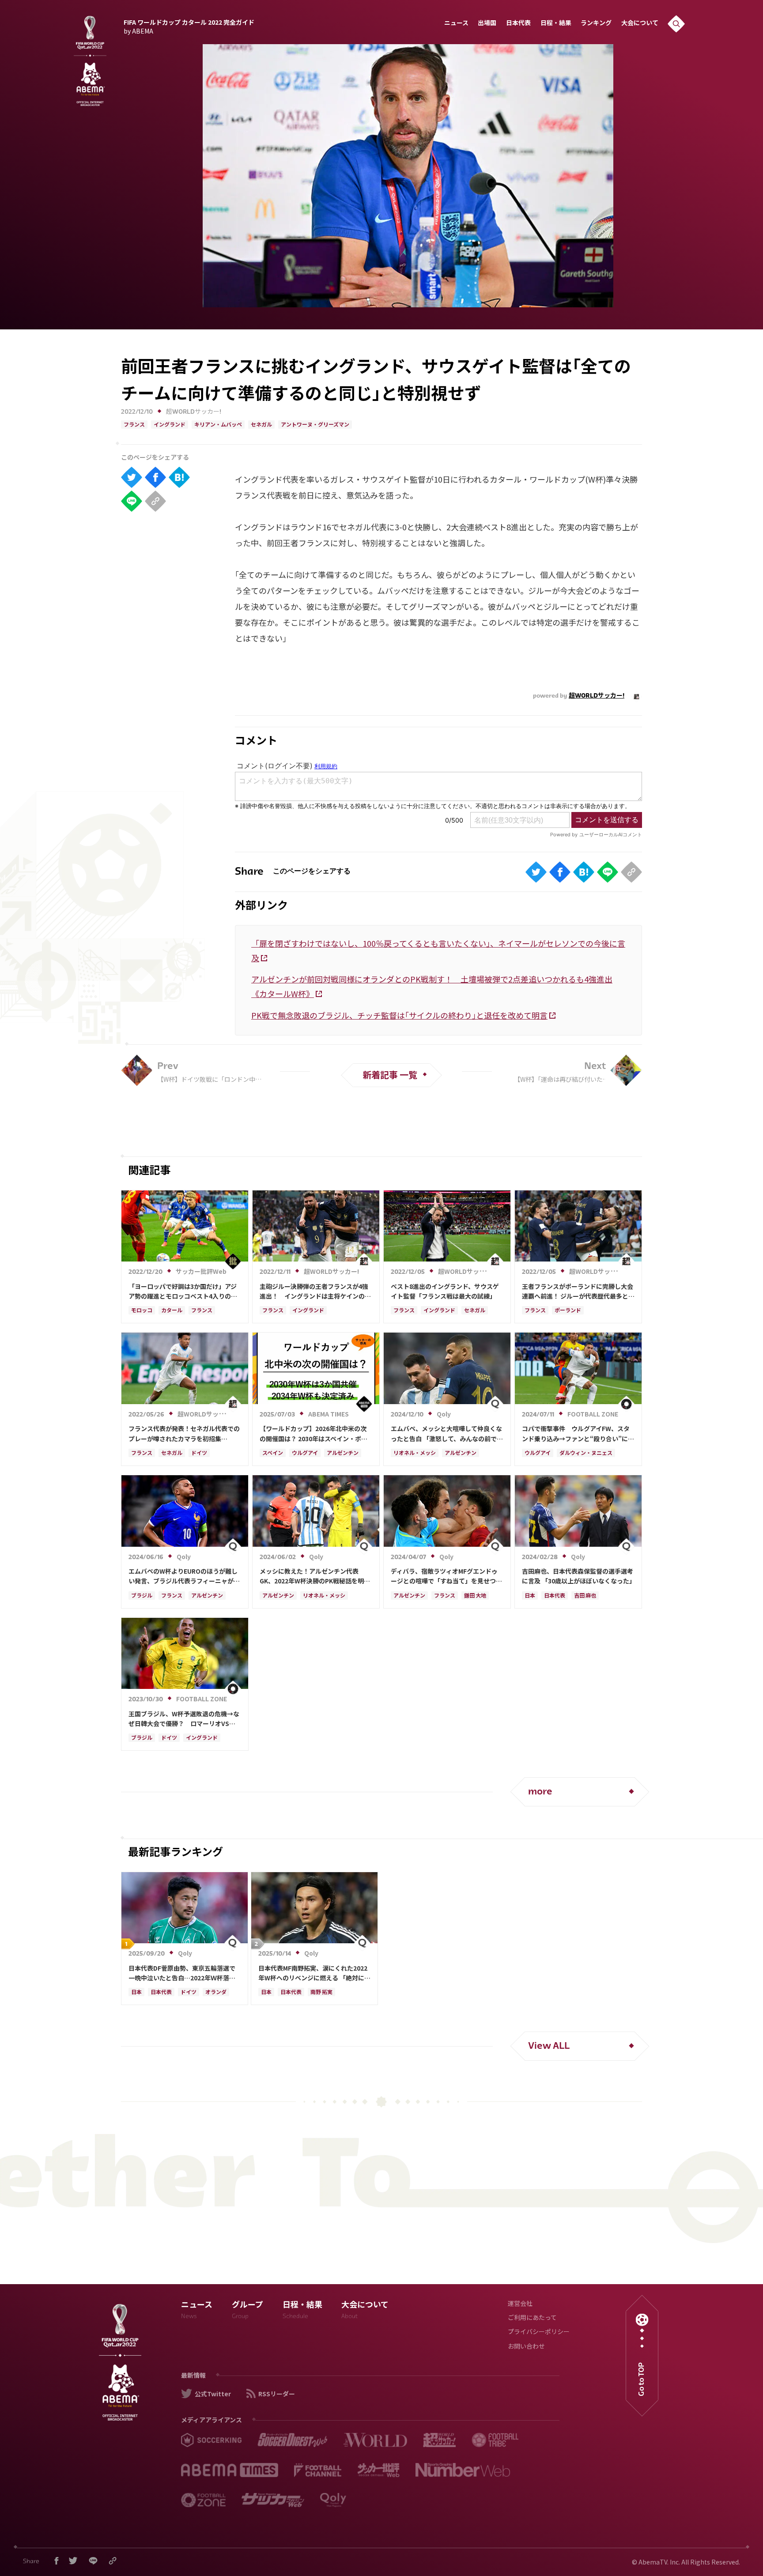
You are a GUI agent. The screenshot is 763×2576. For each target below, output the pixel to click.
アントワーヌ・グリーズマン (315, 425)
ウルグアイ (305, 1454)
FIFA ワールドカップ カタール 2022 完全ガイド (189, 26)
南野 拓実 (321, 1993)
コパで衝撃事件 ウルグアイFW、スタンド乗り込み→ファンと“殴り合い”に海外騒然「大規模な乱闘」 (578, 1434)
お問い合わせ (526, 2347)
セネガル (261, 425)
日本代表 (518, 24)
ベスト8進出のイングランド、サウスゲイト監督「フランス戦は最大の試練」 (445, 1291)
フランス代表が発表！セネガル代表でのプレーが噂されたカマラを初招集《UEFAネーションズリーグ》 (184, 1434)
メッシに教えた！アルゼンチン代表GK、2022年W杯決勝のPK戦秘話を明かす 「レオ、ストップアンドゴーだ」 (315, 1576)
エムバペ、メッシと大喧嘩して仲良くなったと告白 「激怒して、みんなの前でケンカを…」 (447, 1434)
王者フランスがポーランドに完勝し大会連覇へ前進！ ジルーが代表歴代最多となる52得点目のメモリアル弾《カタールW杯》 (578, 1292)
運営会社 (520, 2304)
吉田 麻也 (585, 1596)
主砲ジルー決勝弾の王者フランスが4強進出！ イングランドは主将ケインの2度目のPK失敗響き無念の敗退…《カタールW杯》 (314, 1292)
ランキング (596, 24)
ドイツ (199, 1454)
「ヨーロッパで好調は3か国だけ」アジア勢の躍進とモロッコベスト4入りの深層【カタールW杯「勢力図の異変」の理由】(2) (184, 1292)
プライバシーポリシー (539, 2332)
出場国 (487, 24)
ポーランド (568, 1311)
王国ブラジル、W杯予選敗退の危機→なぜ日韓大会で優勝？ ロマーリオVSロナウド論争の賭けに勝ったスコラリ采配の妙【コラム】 (184, 1719)
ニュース (456, 24)
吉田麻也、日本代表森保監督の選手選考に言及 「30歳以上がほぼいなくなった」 (578, 1576)
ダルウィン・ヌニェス (586, 1454)
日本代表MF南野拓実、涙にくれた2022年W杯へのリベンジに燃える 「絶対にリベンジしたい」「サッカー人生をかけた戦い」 (314, 1973)
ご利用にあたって (532, 2318)
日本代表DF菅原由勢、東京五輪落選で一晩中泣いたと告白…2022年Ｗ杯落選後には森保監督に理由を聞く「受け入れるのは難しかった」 (184, 1973)
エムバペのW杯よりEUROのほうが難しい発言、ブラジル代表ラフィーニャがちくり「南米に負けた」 (184, 1576)
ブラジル (142, 1596)
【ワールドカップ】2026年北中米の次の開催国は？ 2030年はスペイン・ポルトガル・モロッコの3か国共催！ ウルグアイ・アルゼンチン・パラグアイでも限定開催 (315, 1434)
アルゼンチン (343, 1454)
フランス (134, 425)
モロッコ (142, 1311)
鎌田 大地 (475, 1596)
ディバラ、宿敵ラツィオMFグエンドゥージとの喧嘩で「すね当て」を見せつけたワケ (446, 1576)
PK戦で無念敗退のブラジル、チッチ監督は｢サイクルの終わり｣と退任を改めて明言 (399, 1015)
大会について (640, 24)
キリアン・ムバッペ (218, 425)
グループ (247, 2311)
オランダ (216, 1993)
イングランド (170, 425)
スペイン (273, 1454)
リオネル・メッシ (415, 1454)
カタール (172, 1311)
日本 (530, 1596)
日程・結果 (556, 24)
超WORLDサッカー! (194, 412)
